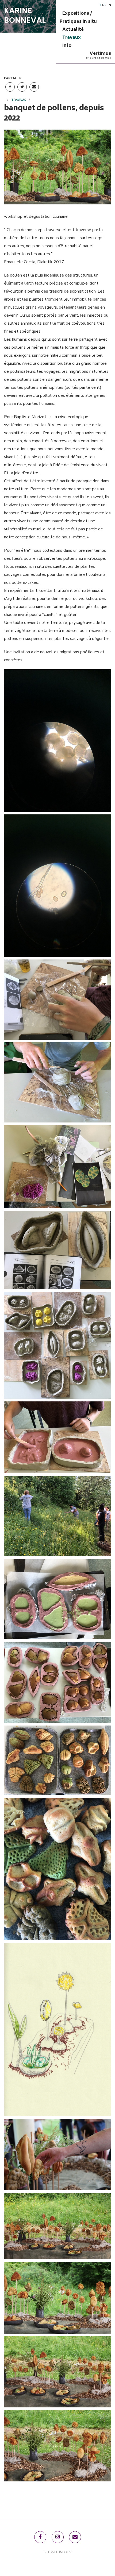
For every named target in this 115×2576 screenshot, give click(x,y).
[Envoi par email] (34, 87)
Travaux (72, 38)
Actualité (73, 30)
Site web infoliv (57, 2552)
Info (67, 46)
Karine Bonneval (25, 16)
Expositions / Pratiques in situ (78, 18)
